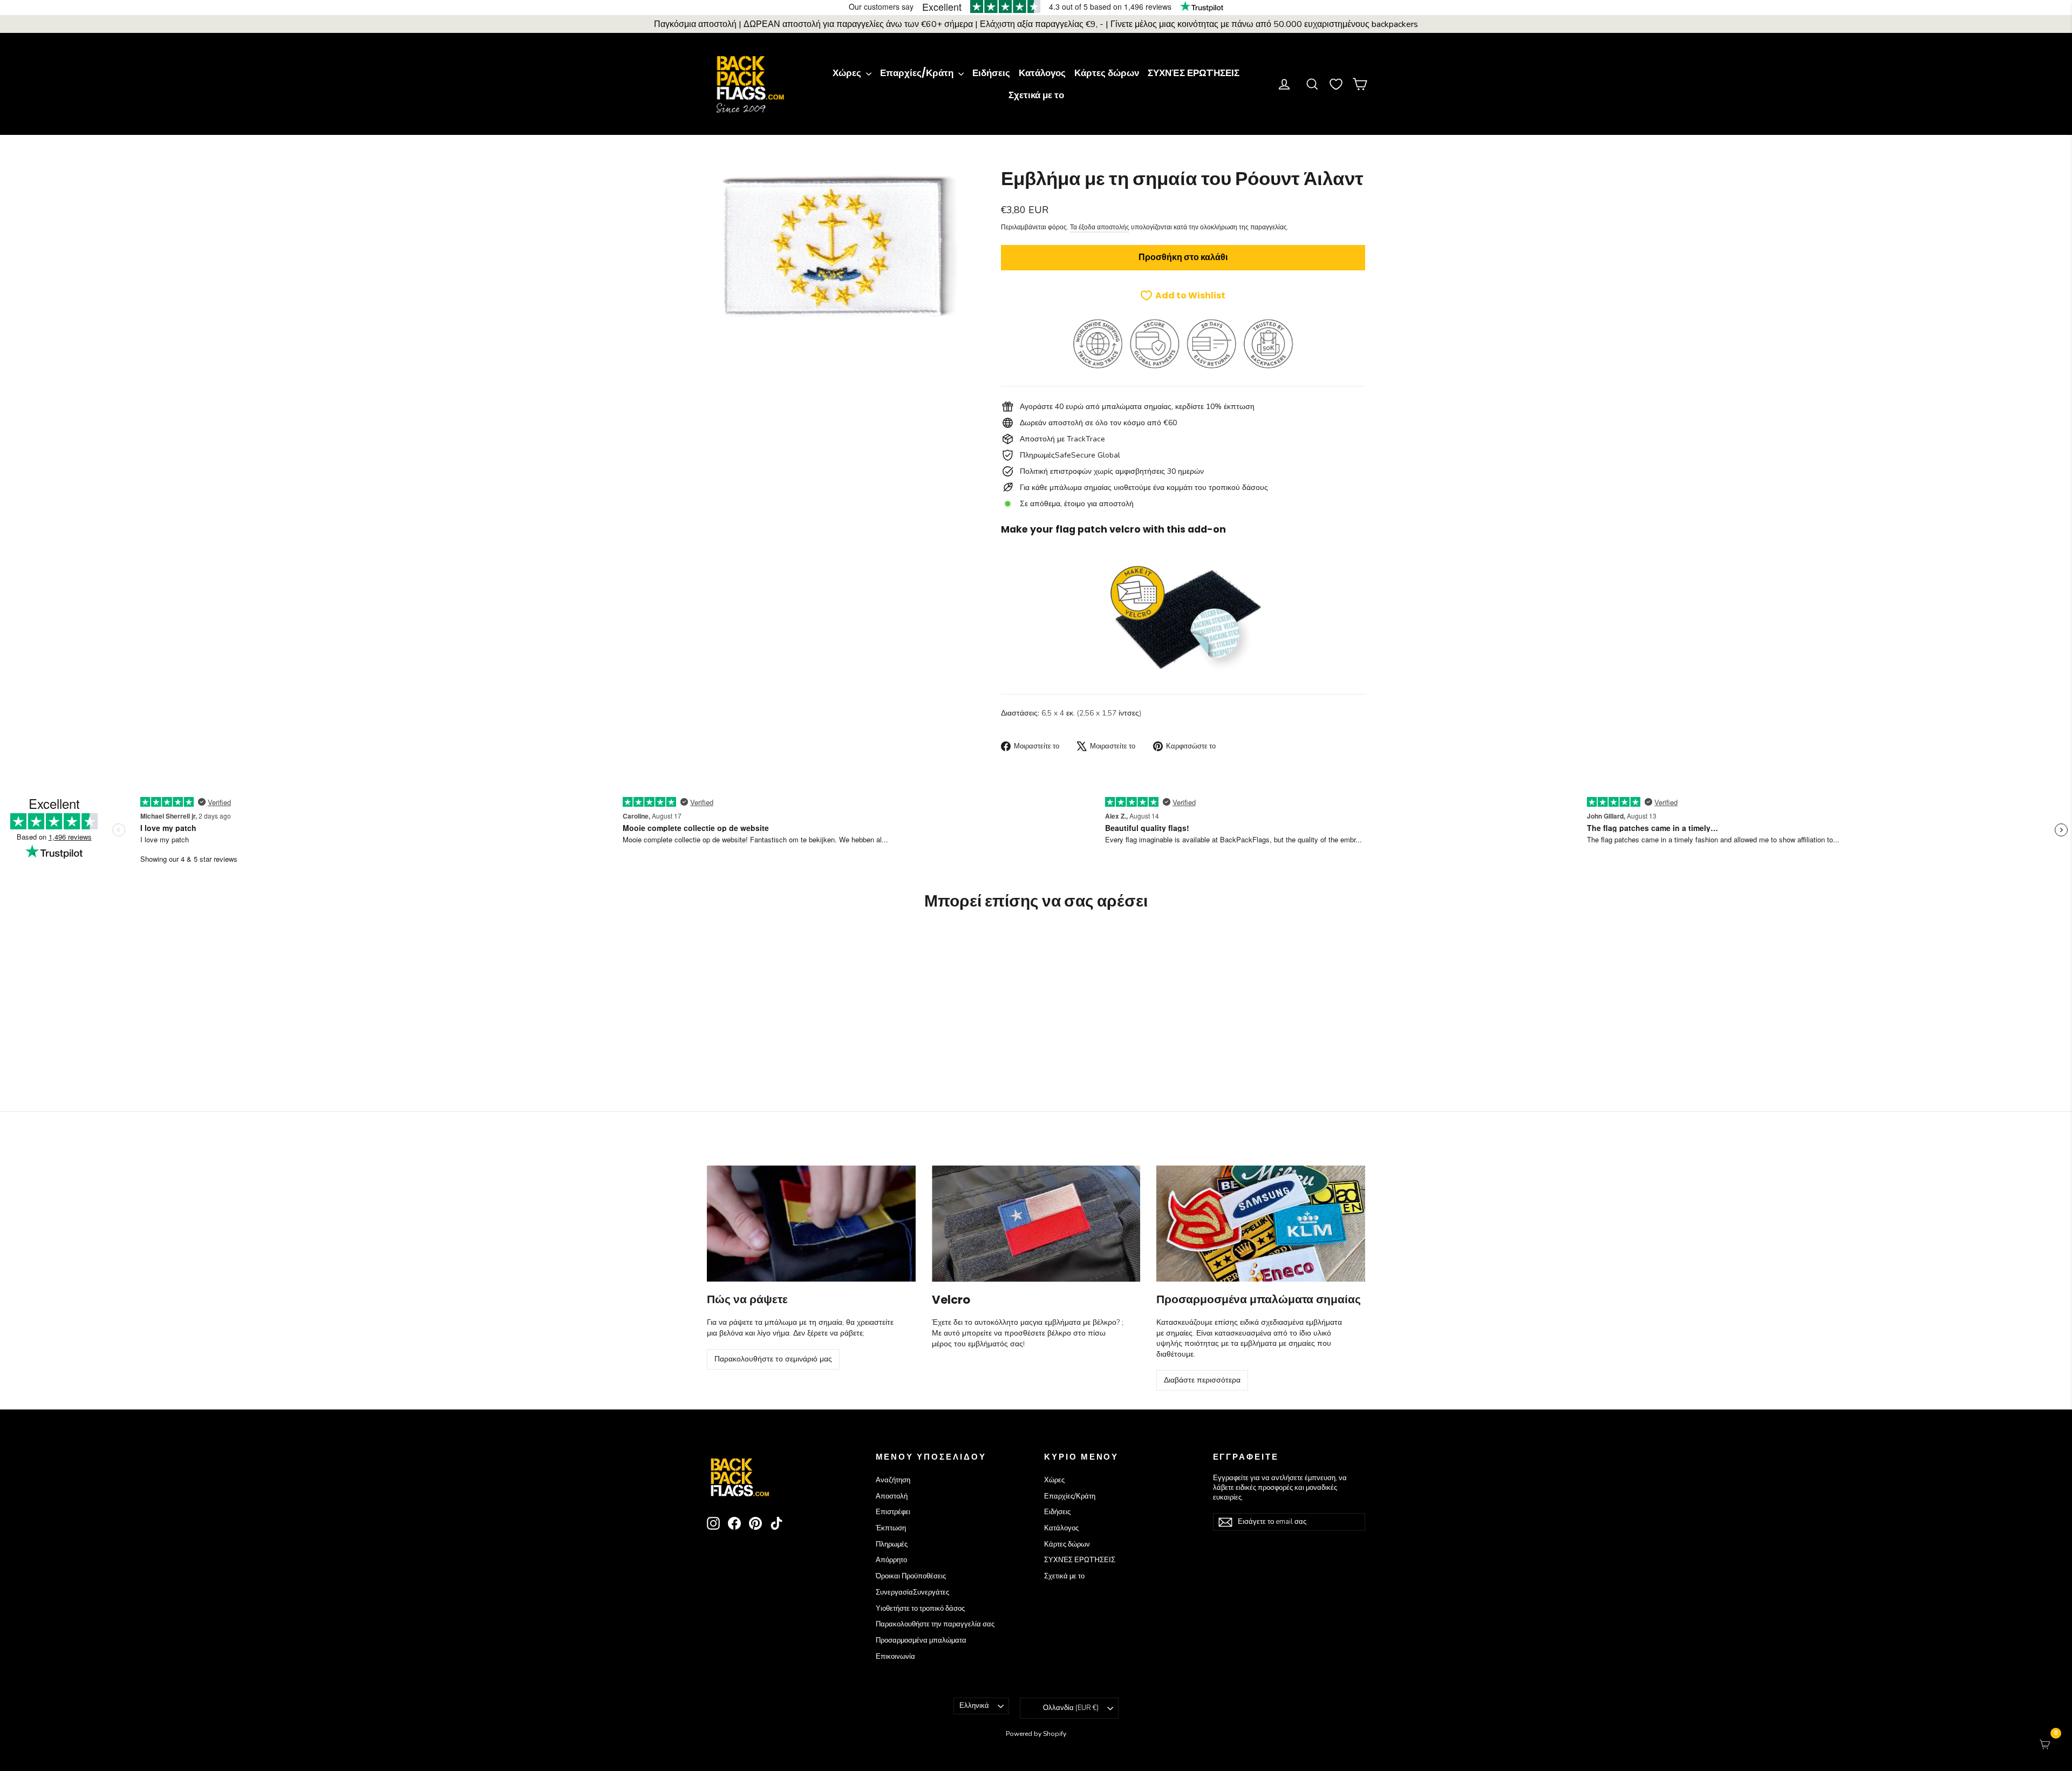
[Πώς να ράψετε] (811, 1224)
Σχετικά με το (1036, 95)
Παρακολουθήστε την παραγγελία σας (935, 1624)
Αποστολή (892, 1496)
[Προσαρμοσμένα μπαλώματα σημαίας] (1261, 1224)
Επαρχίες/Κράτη (918, 73)
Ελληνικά (974, 1706)
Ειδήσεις (991, 73)
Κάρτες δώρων (1107, 73)
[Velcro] (1036, 1224)
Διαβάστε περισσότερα (1202, 1380)
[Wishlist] (1336, 84)
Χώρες (848, 73)
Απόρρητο (891, 1560)
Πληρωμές (892, 1544)
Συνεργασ (912, 1592)
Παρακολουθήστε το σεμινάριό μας (773, 1359)
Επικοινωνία (895, 1657)
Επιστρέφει (893, 1512)
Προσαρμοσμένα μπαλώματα (921, 1640)
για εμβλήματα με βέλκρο (1075, 1322)
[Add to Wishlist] (813, 951)
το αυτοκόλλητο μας (999, 1322)
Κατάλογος (1042, 73)
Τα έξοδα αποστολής (1100, 227)
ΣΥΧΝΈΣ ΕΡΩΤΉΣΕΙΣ (1194, 73)
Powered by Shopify (1036, 1734)
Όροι (911, 1576)
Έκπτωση (891, 1528)
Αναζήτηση (893, 1480)
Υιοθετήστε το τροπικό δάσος (920, 1609)
